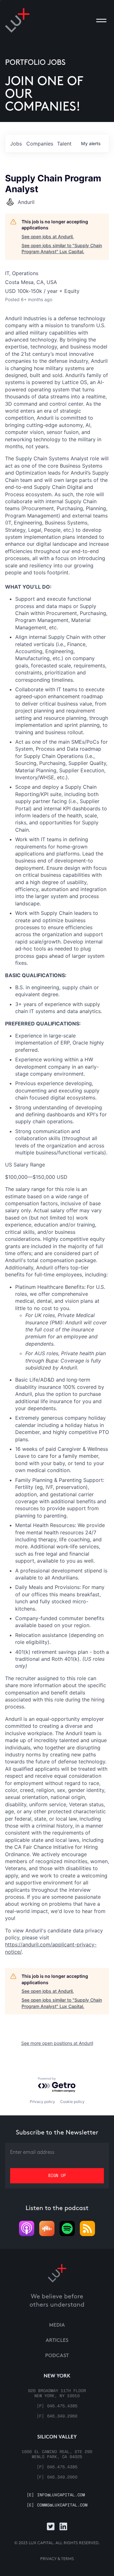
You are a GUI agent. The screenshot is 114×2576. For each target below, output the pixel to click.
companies (40, 144)
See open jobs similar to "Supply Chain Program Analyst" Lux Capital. (62, 249)
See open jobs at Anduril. (48, 237)
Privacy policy (42, 2102)
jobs (16, 144)
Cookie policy (72, 2102)
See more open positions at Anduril (57, 2043)
